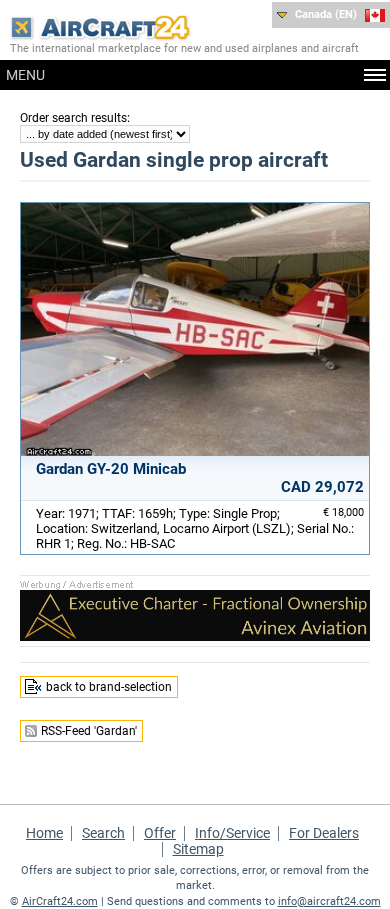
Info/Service (232, 833)
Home (44, 833)
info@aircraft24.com (329, 901)
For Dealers (324, 833)
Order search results (73, 118)
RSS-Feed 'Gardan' (89, 731)
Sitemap (198, 849)
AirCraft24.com (60, 901)
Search (103, 833)
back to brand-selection (109, 687)
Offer (160, 833)
